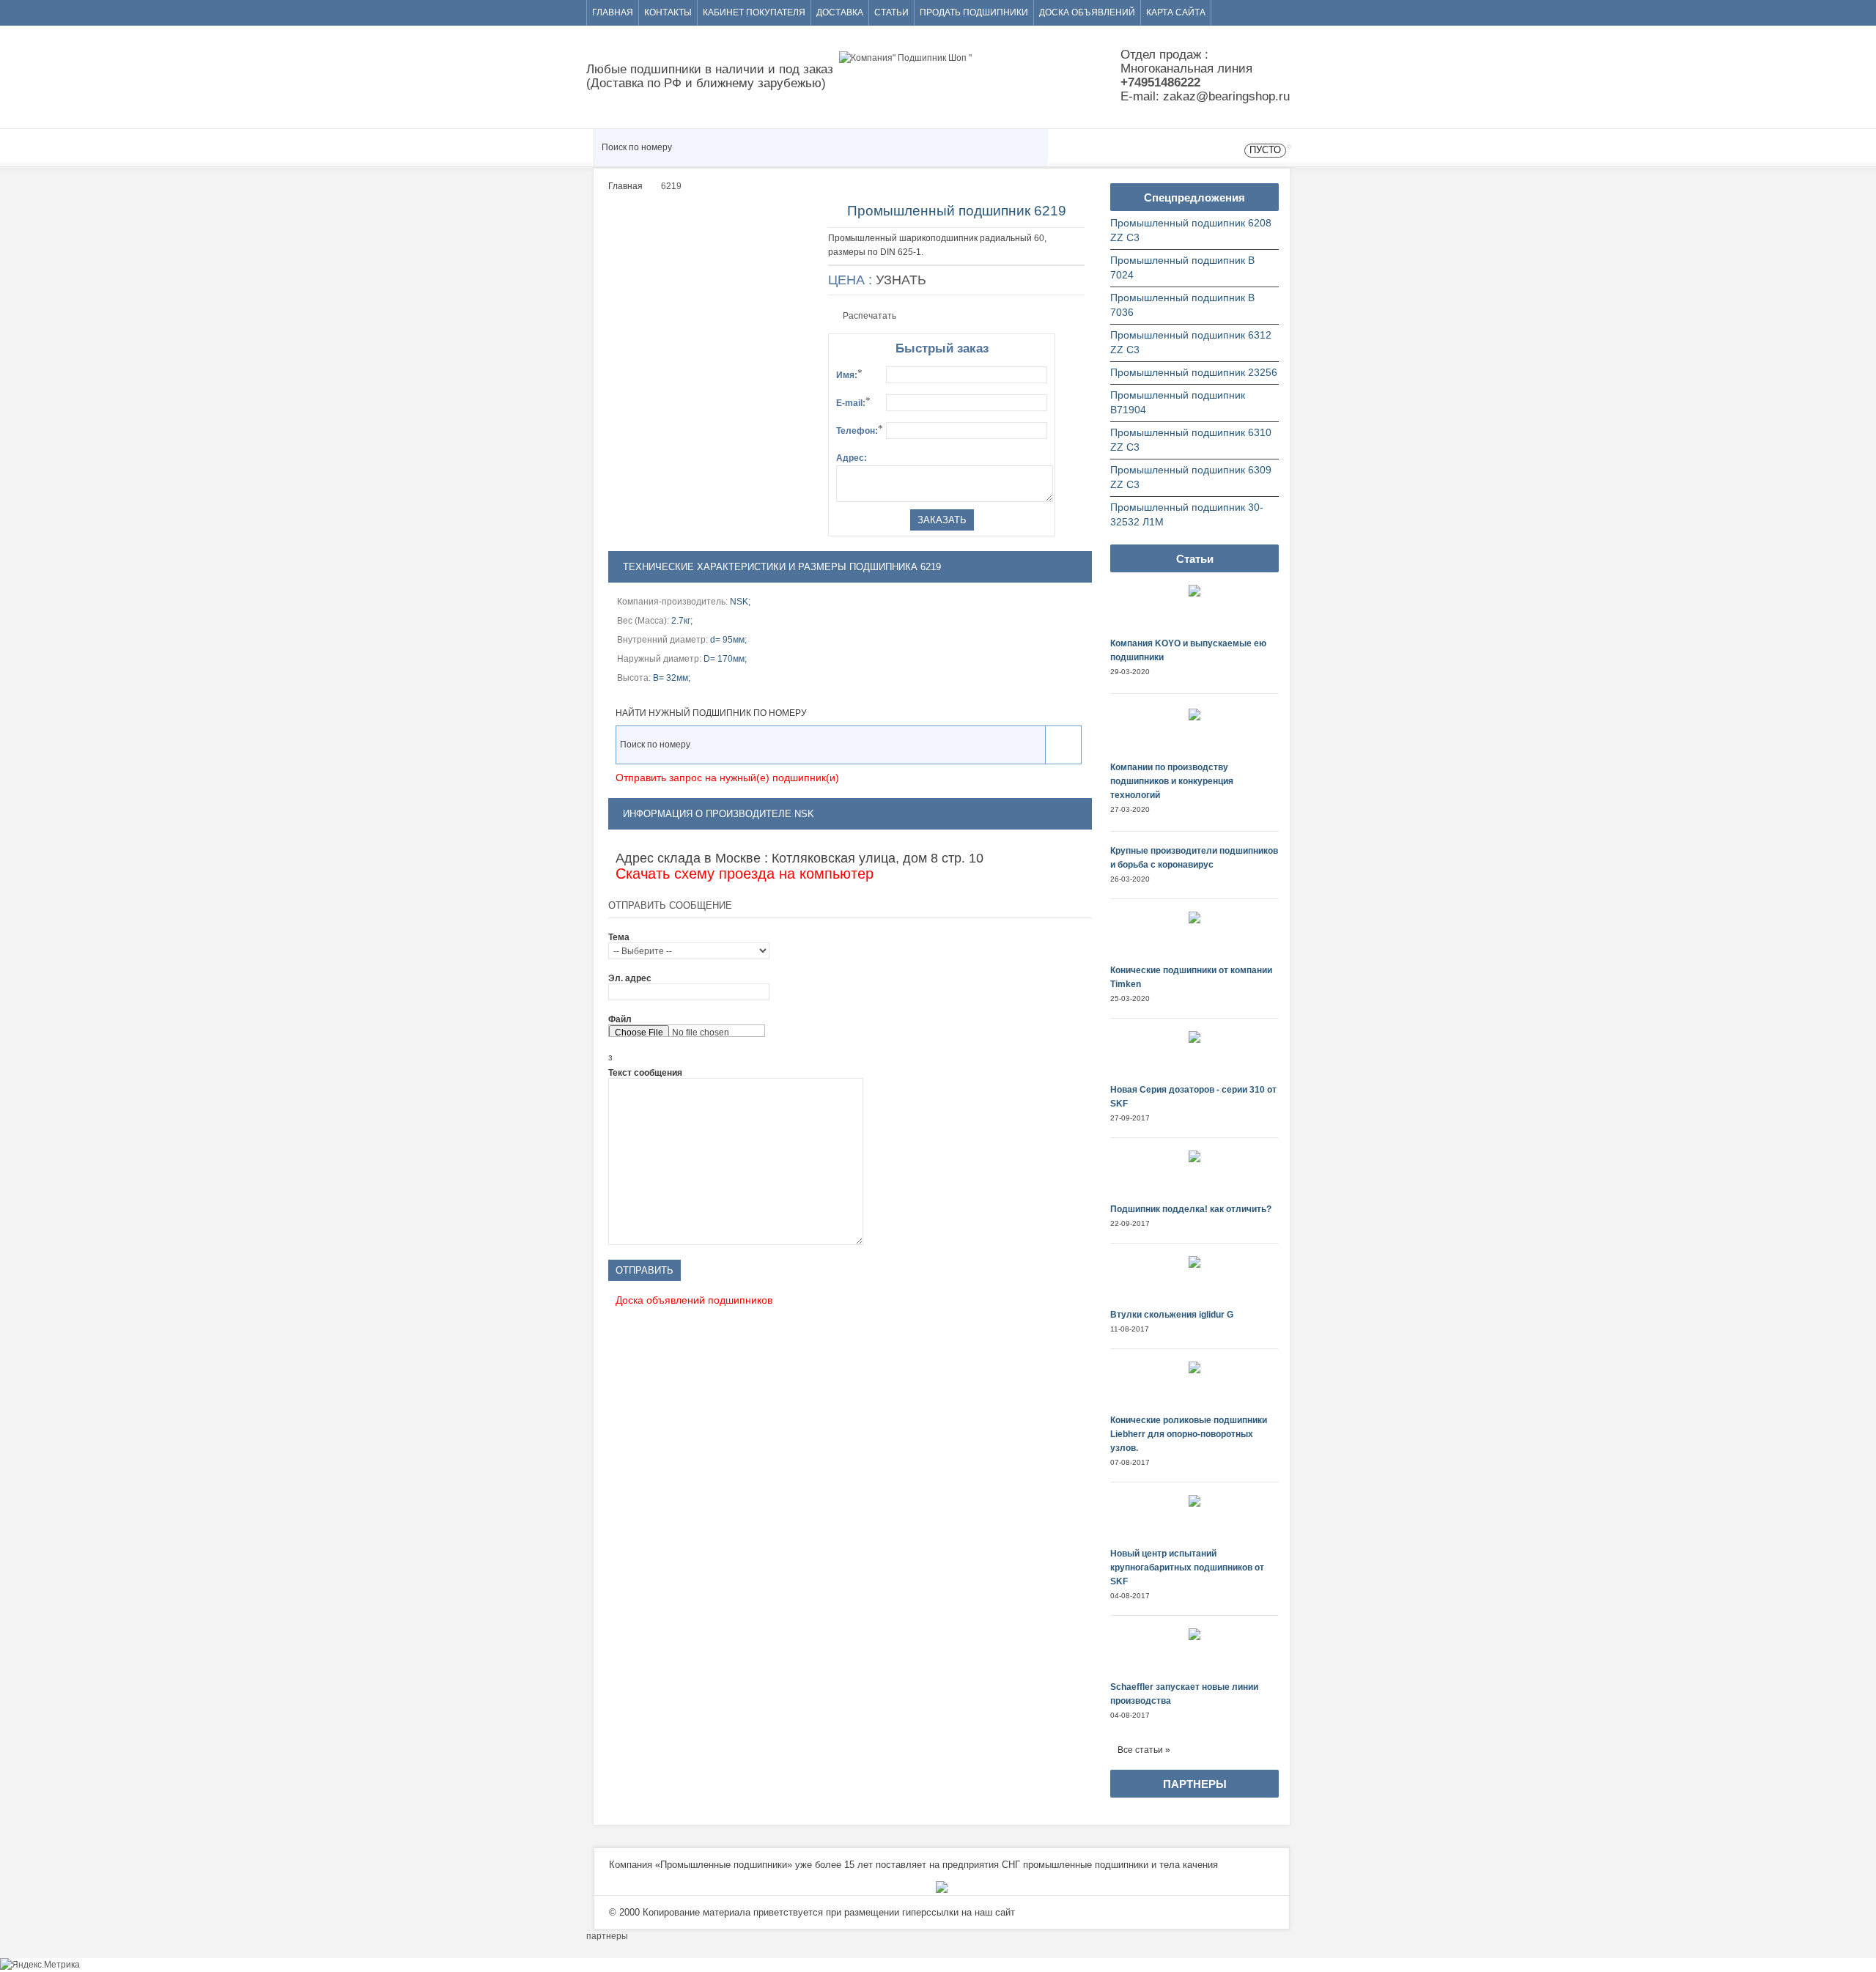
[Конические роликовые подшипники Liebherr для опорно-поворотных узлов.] (1195, 1388)
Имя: (849, 374)
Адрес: (852, 458)
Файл (620, 1019)
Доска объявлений (1087, 12)
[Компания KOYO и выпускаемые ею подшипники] (1195, 611)
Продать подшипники (974, 12)
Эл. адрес (630, 978)
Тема (619, 937)
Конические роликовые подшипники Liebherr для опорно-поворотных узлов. (1189, 1434)
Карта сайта (1176, 12)
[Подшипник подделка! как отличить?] (1195, 1177)
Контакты (668, 12)
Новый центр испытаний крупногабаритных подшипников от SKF (1187, 1567)
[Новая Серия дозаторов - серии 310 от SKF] (1195, 1057)
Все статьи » (1144, 1750)
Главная (613, 12)
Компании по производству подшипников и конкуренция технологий (1172, 781)
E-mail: (853, 402)
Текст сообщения (645, 1073)
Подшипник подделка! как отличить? (1191, 1209)
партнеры (607, 1936)
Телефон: (860, 429)
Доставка (840, 12)
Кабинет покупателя (754, 12)
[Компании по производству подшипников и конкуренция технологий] (1195, 735)
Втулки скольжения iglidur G (1172, 1315)
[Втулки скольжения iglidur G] (1195, 1282)
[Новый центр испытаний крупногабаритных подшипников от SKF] (1195, 1521)
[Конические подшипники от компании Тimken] (1195, 938)
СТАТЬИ (891, 12)
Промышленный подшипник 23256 (1194, 373)
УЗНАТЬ (901, 280)
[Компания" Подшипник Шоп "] (982, 74)
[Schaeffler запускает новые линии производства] (1195, 1654)
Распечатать (869, 316)
